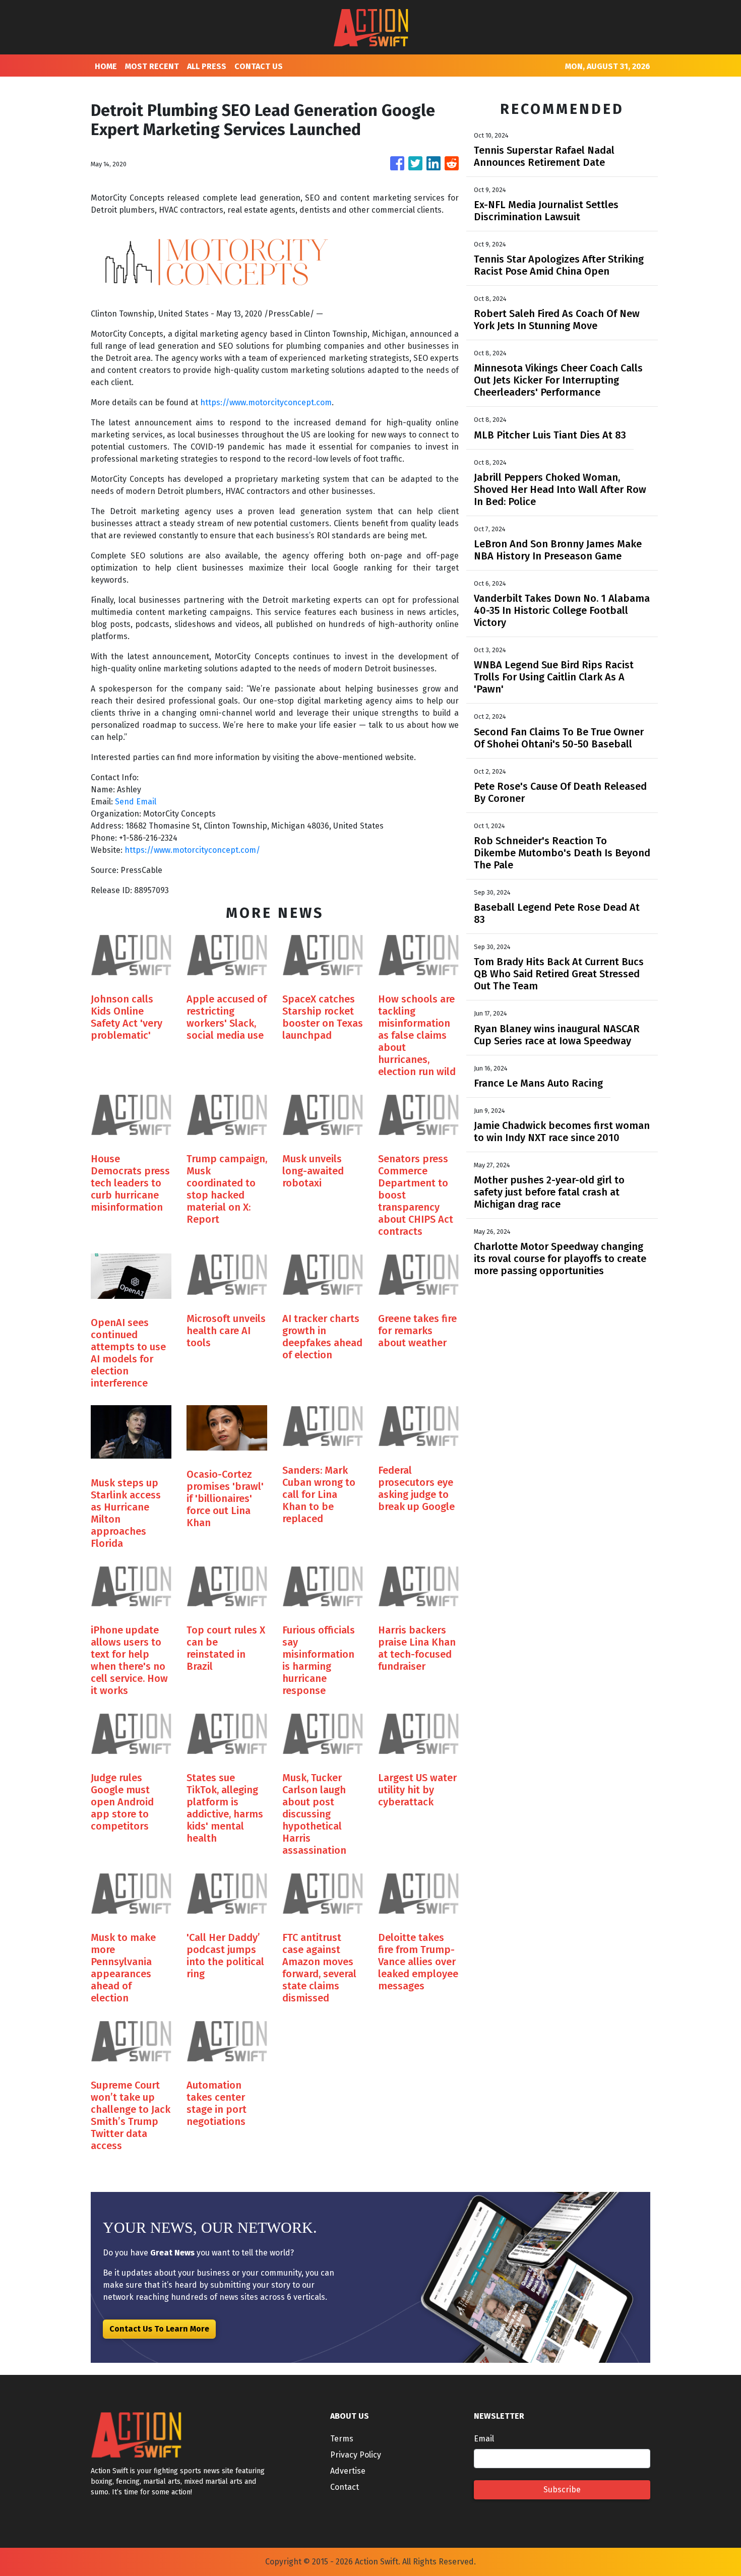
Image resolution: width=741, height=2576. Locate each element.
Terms (342, 2439)
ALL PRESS (207, 66)
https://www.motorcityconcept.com (266, 402)
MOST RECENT (152, 66)
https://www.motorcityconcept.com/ (192, 850)
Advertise (348, 2471)
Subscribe (562, 2490)
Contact (345, 2487)
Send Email (136, 802)
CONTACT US (259, 66)
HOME (106, 66)
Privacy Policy (356, 2455)
